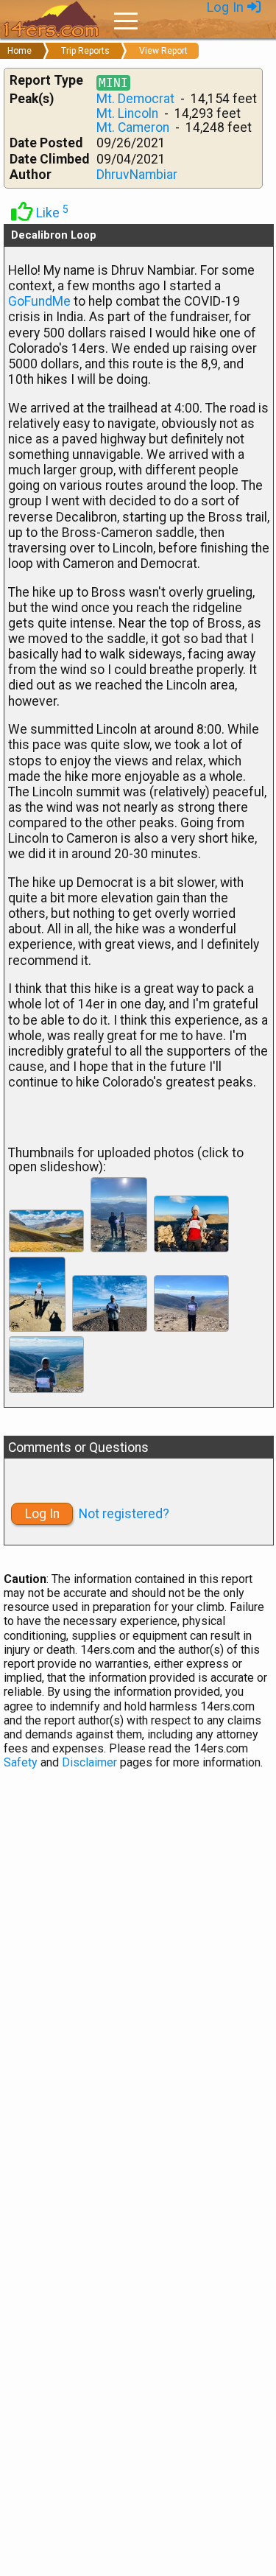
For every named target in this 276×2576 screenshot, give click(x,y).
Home (20, 51)
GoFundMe (39, 301)
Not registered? (124, 1514)
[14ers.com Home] (52, 20)
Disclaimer (89, 1762)
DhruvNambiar (137, 175)
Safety (21, 1762)
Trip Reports (85, 51)
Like (51, 213)
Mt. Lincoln (127, 113)
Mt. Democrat (135, 99)
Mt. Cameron (133, 127)
